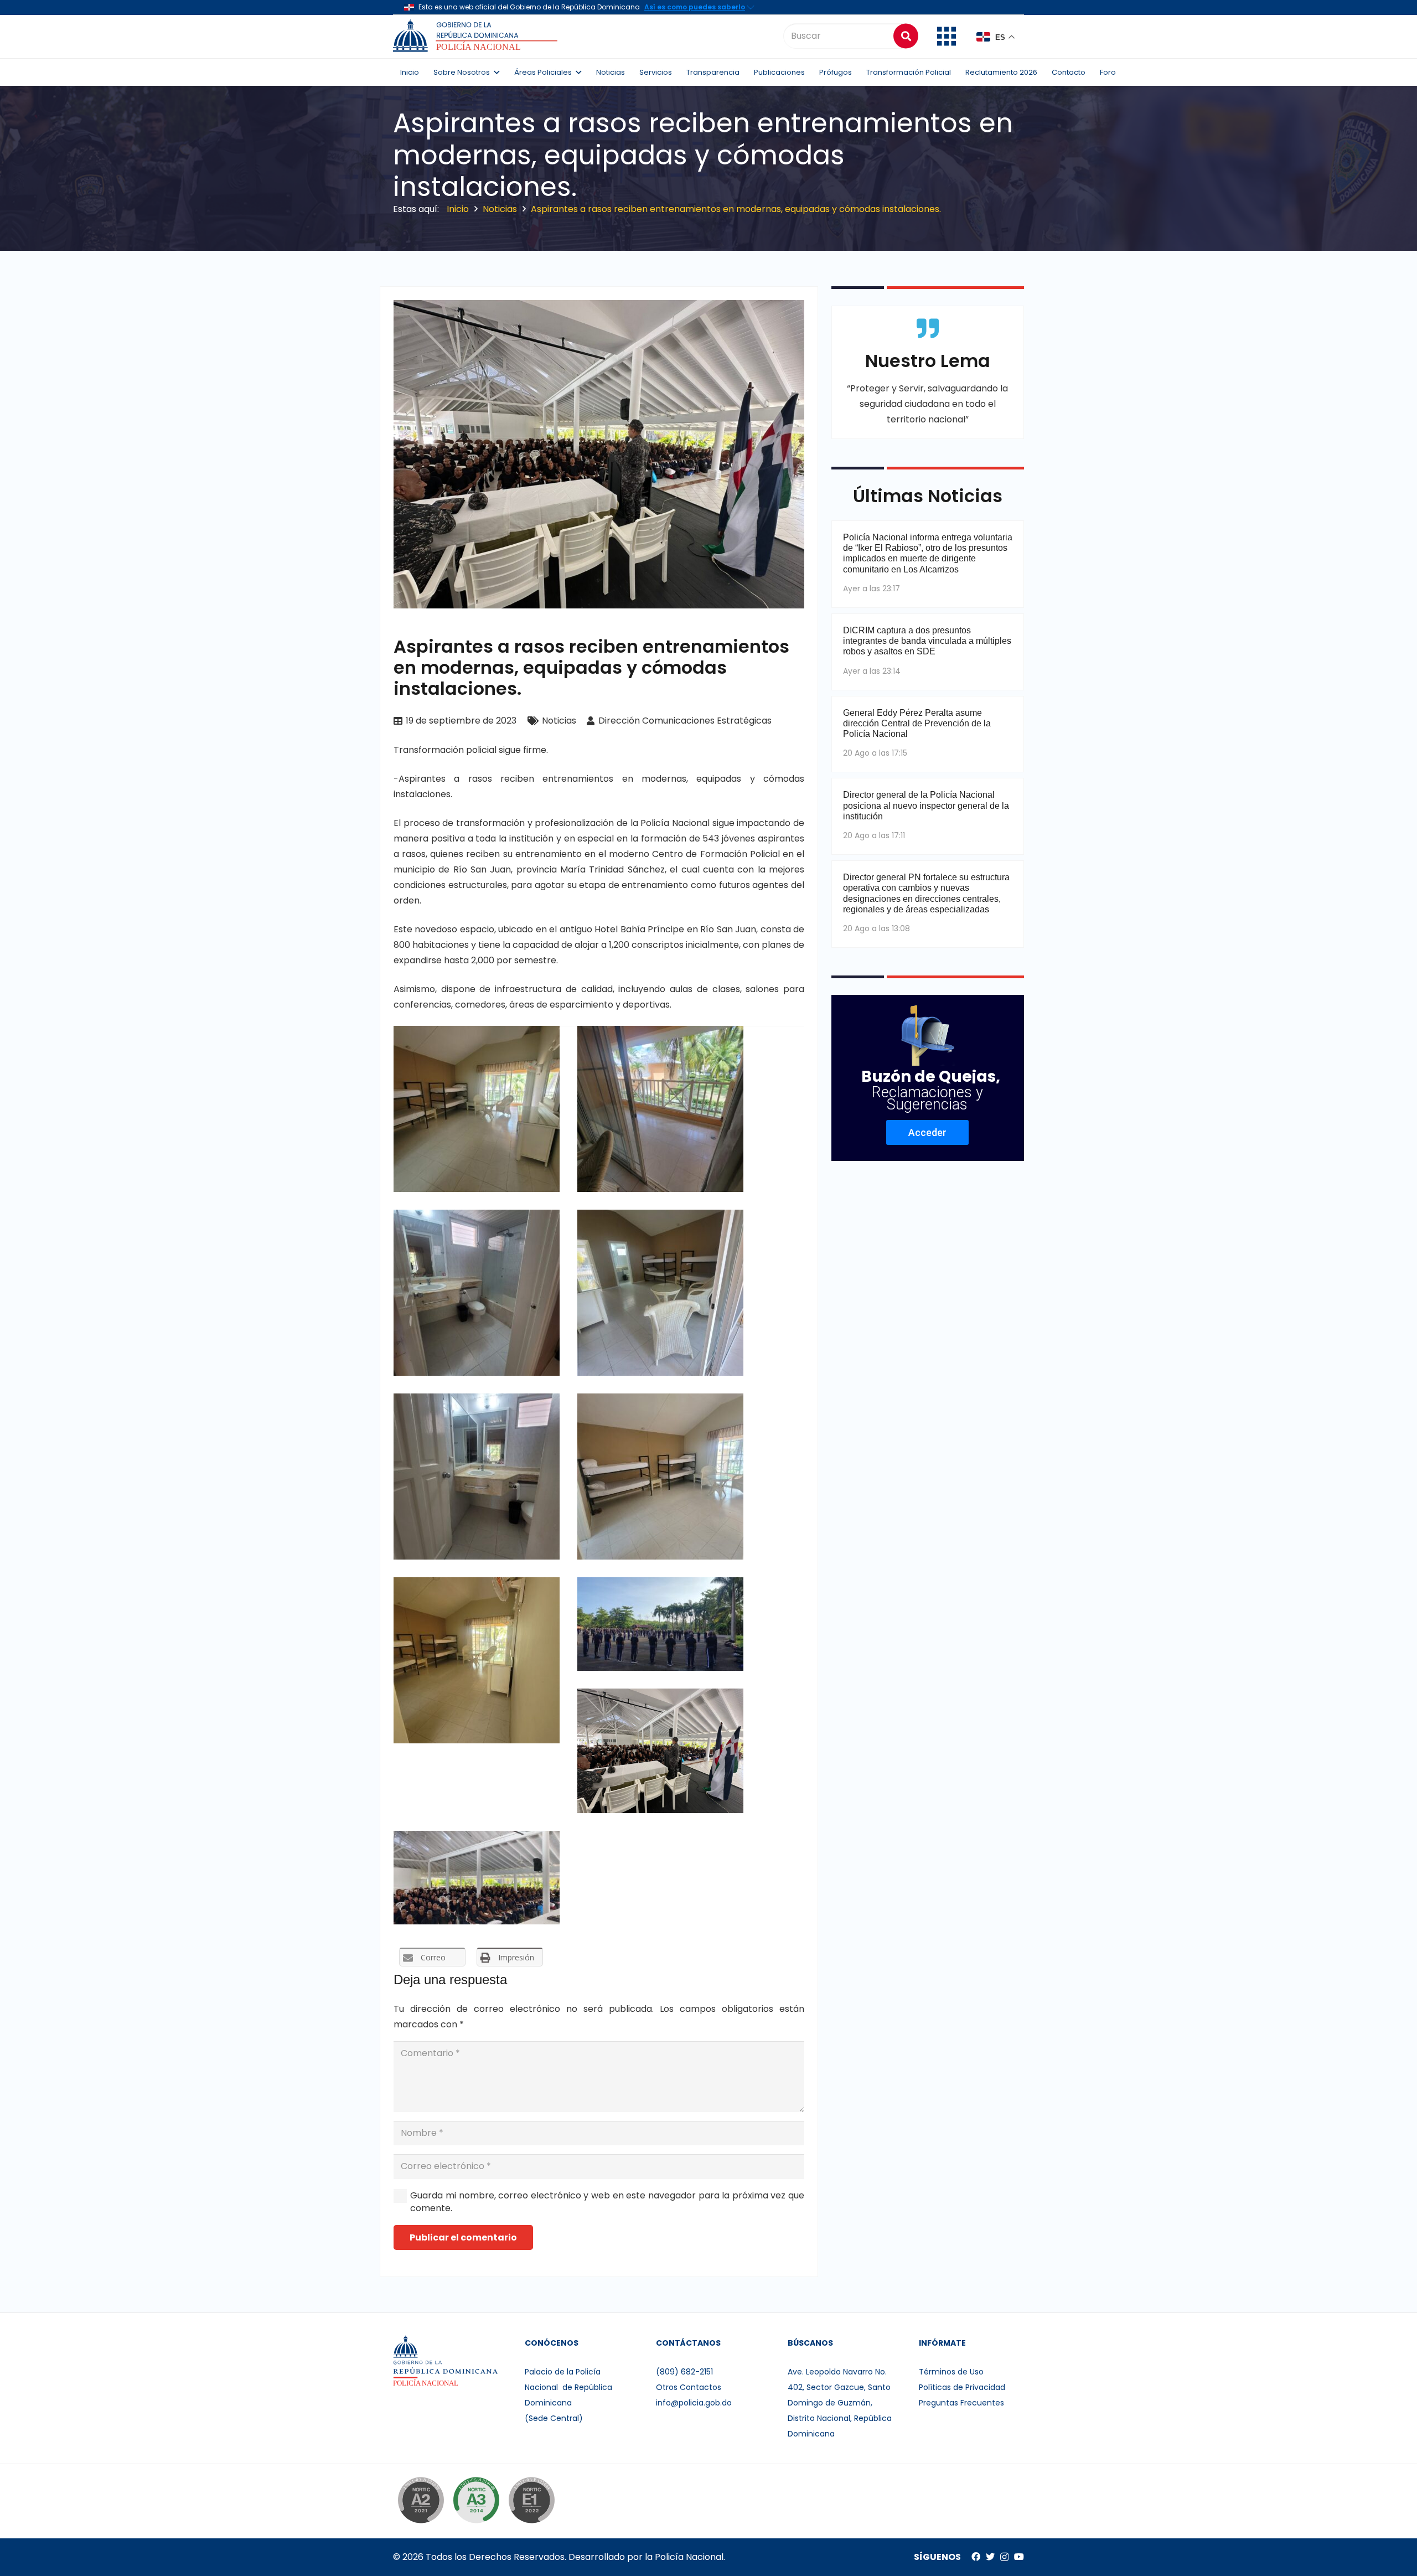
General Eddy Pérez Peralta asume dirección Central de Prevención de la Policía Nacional (917, 723)
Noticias (559, 721)
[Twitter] (990, 2557)
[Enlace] (477, 36)
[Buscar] (906, 36)
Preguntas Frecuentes (961, 2403)
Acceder (927, 1132)
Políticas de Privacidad (962, 2387)
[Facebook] (976, 2557)
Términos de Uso (951, 2372)
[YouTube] (1019, 2557)
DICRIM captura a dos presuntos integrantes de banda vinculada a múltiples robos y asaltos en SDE (927, 641)
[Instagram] (1004, 2557)
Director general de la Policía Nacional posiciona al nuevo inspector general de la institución (926, 805)
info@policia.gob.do (694, 2403)
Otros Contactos (689, 2387)
